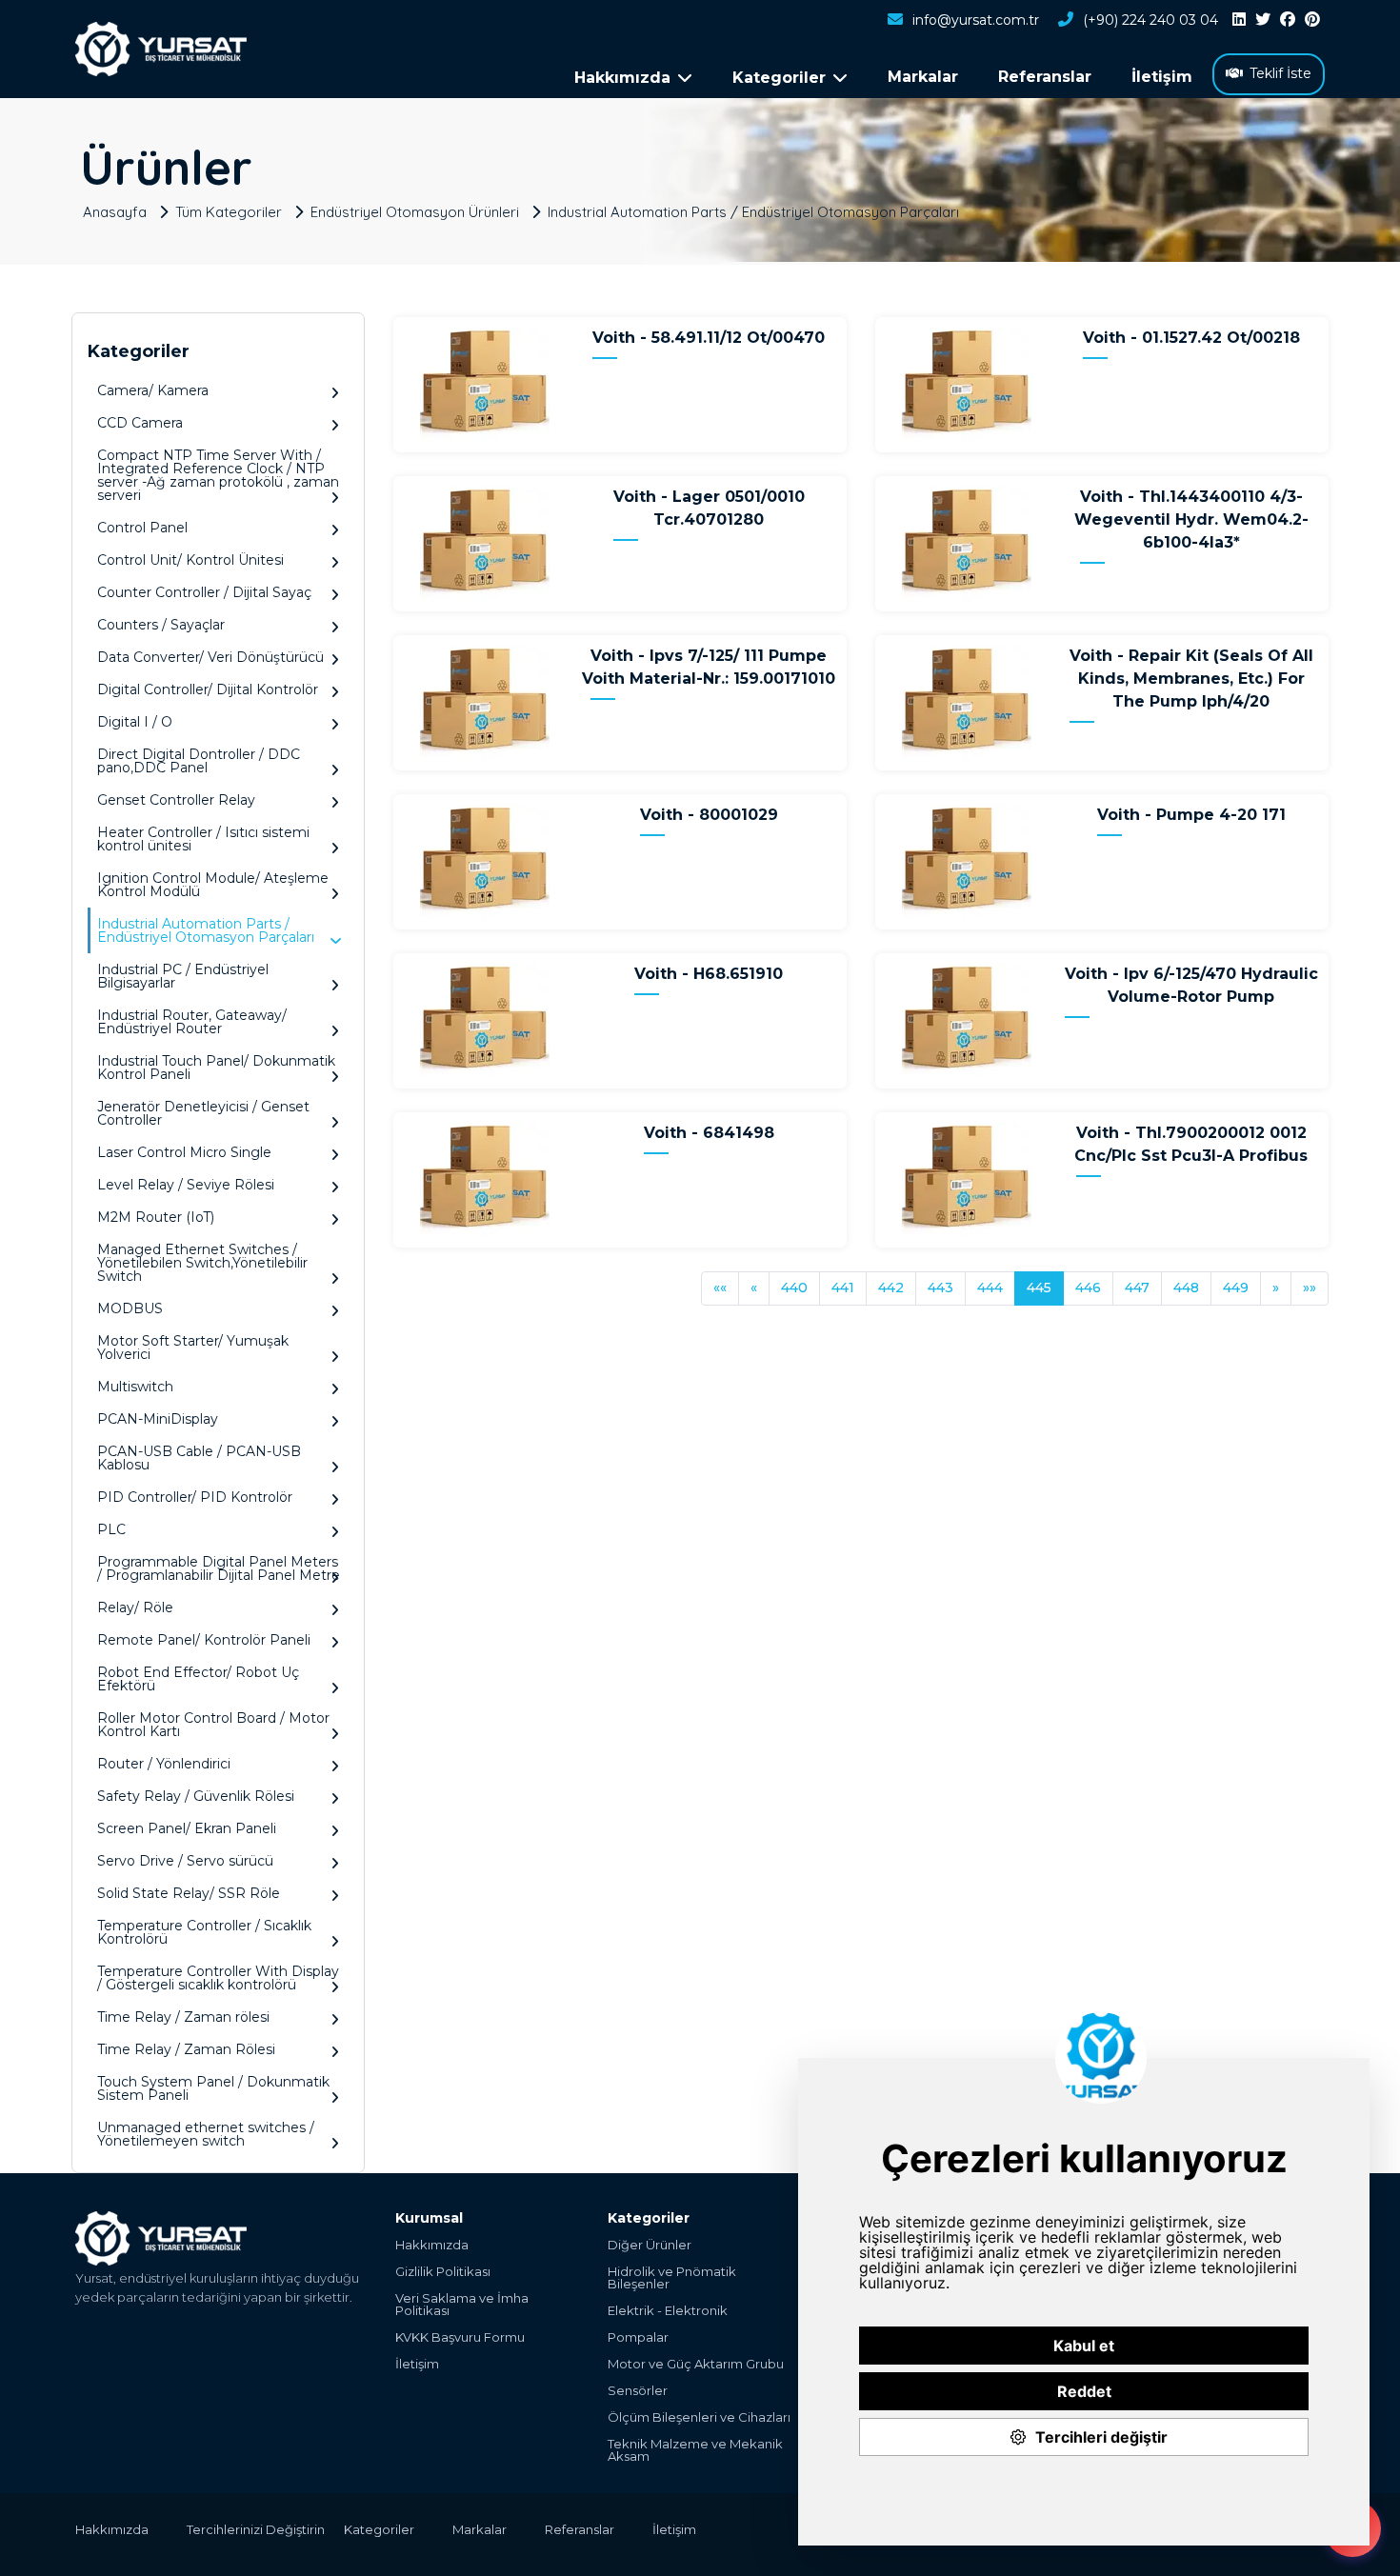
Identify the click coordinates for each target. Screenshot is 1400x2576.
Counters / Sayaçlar (161, 625)
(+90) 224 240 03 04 (1150, 20)
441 (843, 1288)
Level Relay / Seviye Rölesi (186, 1185)
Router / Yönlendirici (164, 1764)
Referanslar (1045, 77)
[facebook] (1288, 20)
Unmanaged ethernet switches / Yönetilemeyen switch (206, 2134)
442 (891, 1288)
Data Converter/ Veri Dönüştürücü (210, 657)
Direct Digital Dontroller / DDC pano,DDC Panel (199, 761)
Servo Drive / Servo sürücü (185, 1861)
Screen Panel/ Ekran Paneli (187, 1828)
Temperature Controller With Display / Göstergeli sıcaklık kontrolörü (218, 1978)
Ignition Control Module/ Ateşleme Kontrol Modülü (213, 885)
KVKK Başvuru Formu (460, 2337)
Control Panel (142, 528)
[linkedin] (1239, 20)
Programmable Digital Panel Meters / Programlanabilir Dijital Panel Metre (219, 1568)
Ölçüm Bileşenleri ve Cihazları (699, 2417)
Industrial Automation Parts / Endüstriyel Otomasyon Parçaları (753, 211)
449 (1236, 1288)
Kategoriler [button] (779, 78)
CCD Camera (140, 423)
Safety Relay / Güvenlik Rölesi (196, 1796)
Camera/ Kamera (153, 390)
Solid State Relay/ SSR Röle (189, 1893)
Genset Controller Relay (176, 800)
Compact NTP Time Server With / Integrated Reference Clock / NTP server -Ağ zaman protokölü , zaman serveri (218, 475)
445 (1039, 1288)
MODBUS (130, 1308)
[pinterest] (1312, 20)
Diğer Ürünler (650, 2245)
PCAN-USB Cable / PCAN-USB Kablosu (199, 1458)
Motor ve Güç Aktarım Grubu (696, 2364)
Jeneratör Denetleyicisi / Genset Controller (203, 1113)
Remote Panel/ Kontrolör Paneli (204, 1640)
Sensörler (638, 2391)
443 (940, 1288)
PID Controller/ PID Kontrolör (195, 1497)
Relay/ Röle (135, 1608)
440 (794, 1288)
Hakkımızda (432, 2245)
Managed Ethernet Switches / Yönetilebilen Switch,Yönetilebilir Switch (202, 1263)
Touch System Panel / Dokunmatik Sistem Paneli (213, 2088)
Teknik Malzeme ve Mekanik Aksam (695, 2450)
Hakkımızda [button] (622, 78)
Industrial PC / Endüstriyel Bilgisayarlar (183, 976)
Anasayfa (115, 211)
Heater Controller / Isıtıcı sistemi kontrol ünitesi (203, 839)
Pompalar (638, 2337)
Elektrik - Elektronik (668, 2311)
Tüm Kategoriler (229, 211)
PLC (111, 1529)
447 (1137, 1288)
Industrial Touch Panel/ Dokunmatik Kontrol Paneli (216, 1068)
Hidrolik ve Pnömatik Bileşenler (672, 2278)
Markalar (923, 77)
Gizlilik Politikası (443, 2272)
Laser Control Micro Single (184, 1152)
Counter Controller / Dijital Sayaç (204, 592)
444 (990, 1288)
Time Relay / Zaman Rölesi (186, 2049)
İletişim (1162, 77)
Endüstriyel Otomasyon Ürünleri (415, 211)
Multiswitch (135, 1387)
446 (1088, 1288)
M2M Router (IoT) (156, 1217)
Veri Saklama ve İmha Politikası (462, 2305)
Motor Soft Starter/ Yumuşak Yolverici (193, 1348)
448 (1186, 1288)
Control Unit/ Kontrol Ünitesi (190, 560)
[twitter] (1263, 20)
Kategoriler (379, 2529)
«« (720, 1288)
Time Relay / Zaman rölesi (183, 2017)
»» (1310, 1288)
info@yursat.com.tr (976, 20)
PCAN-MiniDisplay (158, 1419)
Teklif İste (1280, 73)
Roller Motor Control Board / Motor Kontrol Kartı (213, 1725)
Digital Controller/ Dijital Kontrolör (208, 689)
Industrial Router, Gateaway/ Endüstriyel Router (192, 1022)
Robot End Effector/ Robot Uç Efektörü (198, 1679)
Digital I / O (135, 722)
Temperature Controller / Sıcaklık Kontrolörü (204, 1932)
